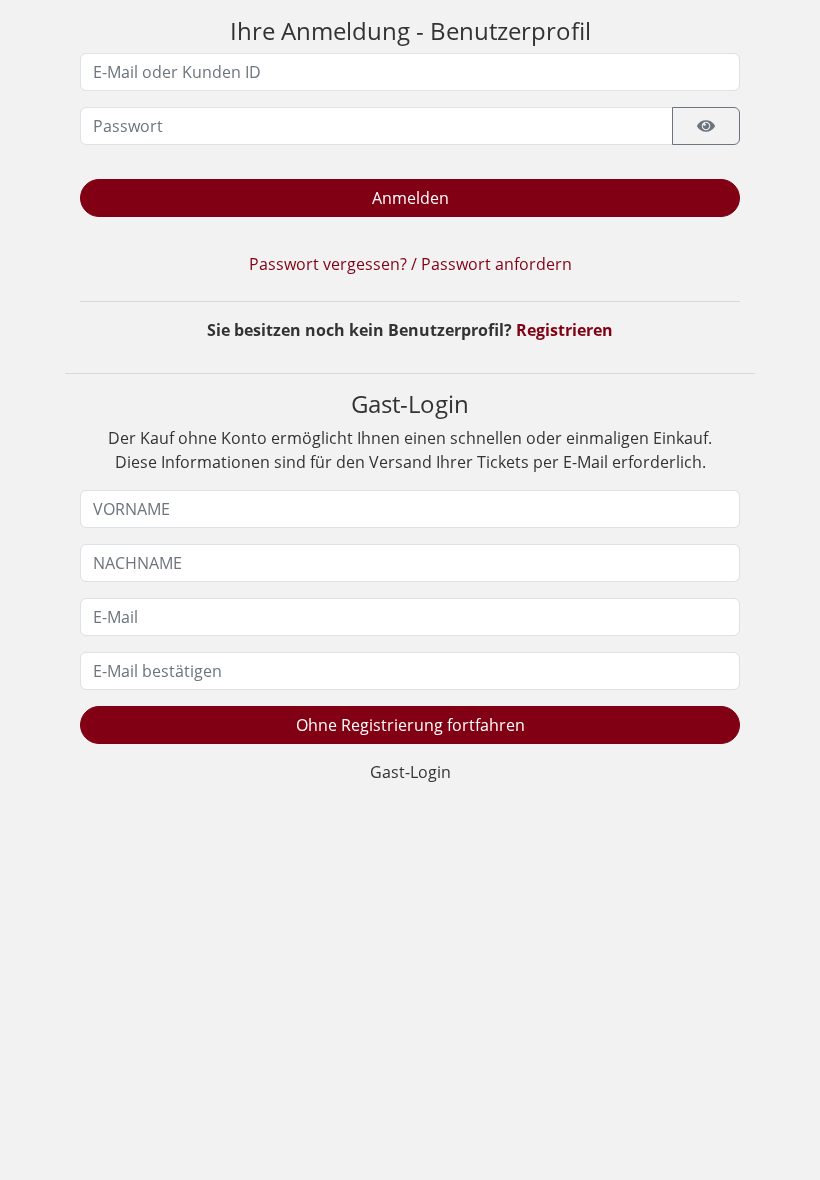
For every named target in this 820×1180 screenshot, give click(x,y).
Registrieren (564, 330)
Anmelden (410, 198)
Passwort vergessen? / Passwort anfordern (410, 264)
